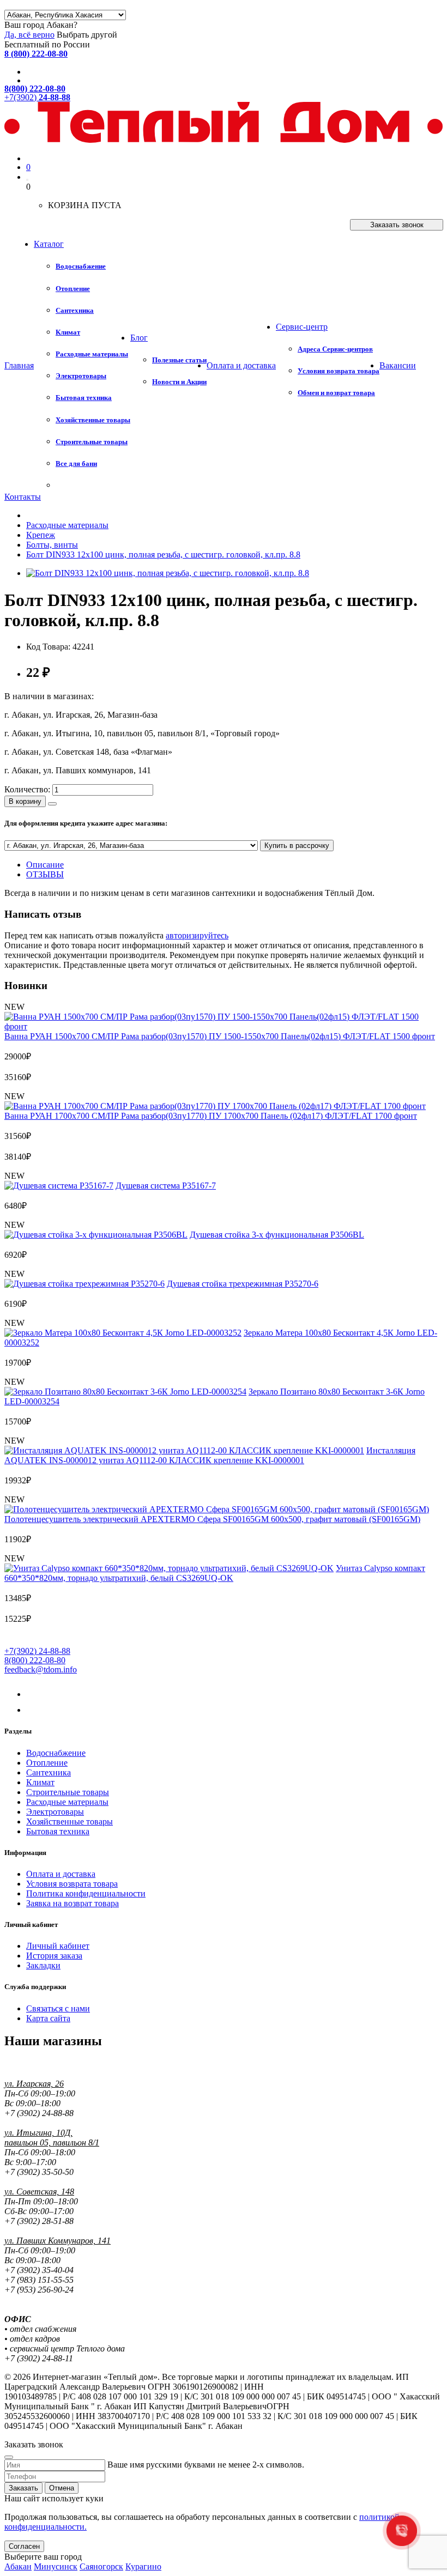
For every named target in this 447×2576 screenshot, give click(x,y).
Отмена (62, 2488)
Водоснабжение (56, 1753)
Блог (139, 338)
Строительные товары (68, 1792)
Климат (40, 1782)
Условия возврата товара (72, 1884)
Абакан (18, 2566)
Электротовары (55, 1812)
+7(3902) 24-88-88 (37, 1651)
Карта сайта (48, 2018)
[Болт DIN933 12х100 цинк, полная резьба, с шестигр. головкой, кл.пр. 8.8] (168, 573)
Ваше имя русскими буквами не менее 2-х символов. (206, 2465)
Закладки (43, 1965)
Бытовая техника (58, 1831)
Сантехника (49, 1772)
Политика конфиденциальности (86, 1893)
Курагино (143, 2566)
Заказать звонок (397, 225)
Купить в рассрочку (297, 845)
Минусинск (56, 2566)
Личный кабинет (58, 1946)
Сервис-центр (302, 327)
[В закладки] (52, 804)
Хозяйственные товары (70, 1822)
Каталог (49, 244)
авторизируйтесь (197, 935)
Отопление (47, 1763)
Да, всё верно (29, 35)
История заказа (54, 1956)
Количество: (27, 789)
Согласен (24, 2546)
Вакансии (398, 365)
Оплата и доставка (241, 365)
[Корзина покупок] (27, 180)
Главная (19, 365)
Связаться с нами (58, 2008)
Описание (45, 865)
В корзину (25, 801)
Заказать (23, 2488)
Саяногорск (101, 2566)
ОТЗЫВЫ (45, 874)
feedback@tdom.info (41, 1669)
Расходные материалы (67, 1802)
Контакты (23, 497)
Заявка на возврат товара (73, 1903)
